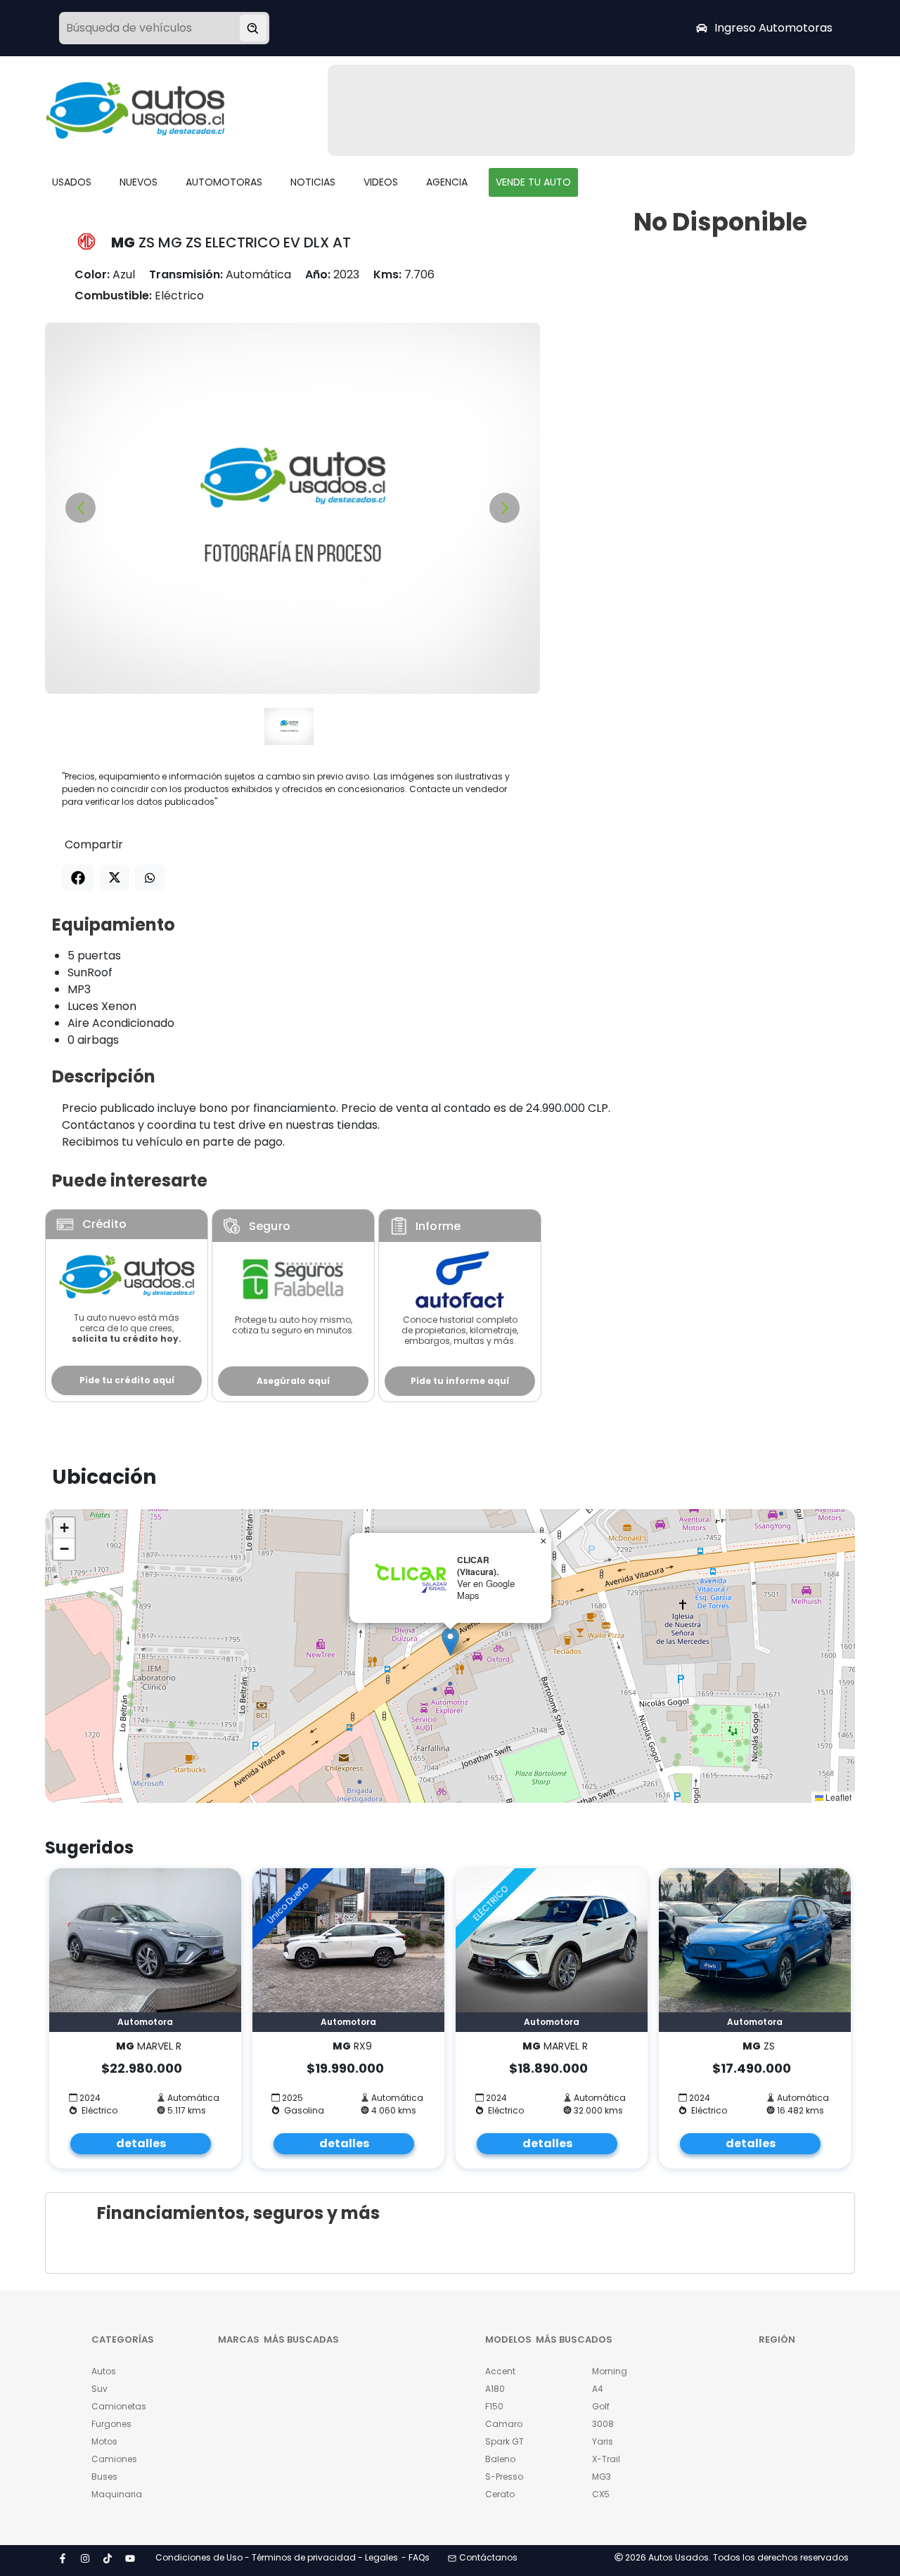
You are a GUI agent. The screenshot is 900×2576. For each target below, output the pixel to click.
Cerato (500, 2494)
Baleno (500, 2459)
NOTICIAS (313, 182)
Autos (104, 2371)
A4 (598, 2389)
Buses (104, 2477)
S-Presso (504, 2477)
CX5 (601, 2494)
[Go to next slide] (504, 508)
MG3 (602, 2477)
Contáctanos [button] (488, 2557)
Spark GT (504, 2441)
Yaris (603, 2441)
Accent (500, 2371)
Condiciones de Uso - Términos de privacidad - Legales (277, 2557)
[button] (450, 1642)
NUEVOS (139, 182)
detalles (141, 2143)
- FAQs (416, 2557)
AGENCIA (447, 182)
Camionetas (119, 2406)
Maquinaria (117, 2494)
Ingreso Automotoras (773, 28)
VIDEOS (381, 182)
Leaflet (837, 1797)
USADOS (72, 182)
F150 (494, 2406)
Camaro (504, 2424)
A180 (495, 2389)
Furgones (111, 2424)
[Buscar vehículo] (253, 28)
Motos (104, 2441)
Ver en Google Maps (486, 1589)
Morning (610, 2371)
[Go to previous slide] (81, 508)
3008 (603, 2424)
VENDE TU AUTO (533, 182)
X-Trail (606, 2459)
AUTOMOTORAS (224, 182)
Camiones (114, 2459)
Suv (99, 2389)
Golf (601, 2406)
